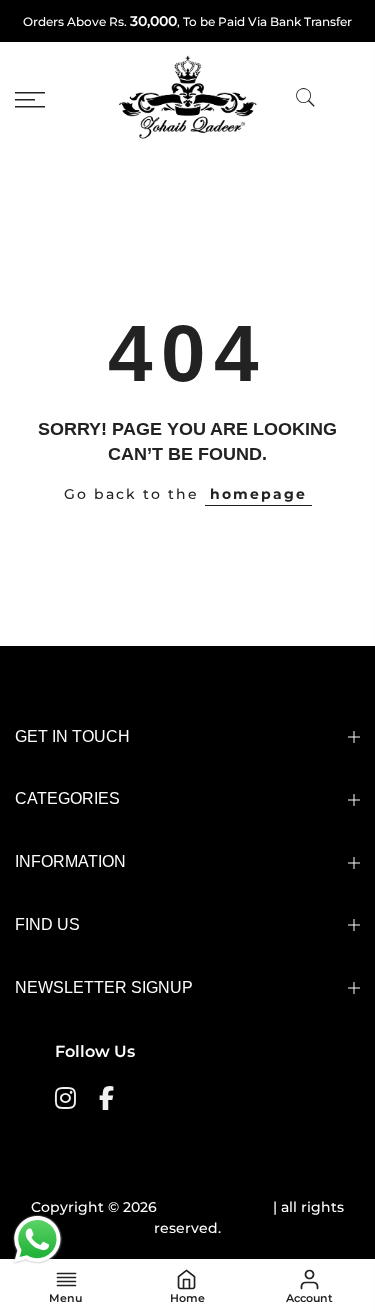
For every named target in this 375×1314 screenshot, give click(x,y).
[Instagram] (68, 1097)
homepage (258, 494)
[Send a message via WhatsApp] (37, 1239)
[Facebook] (109, 1097)
